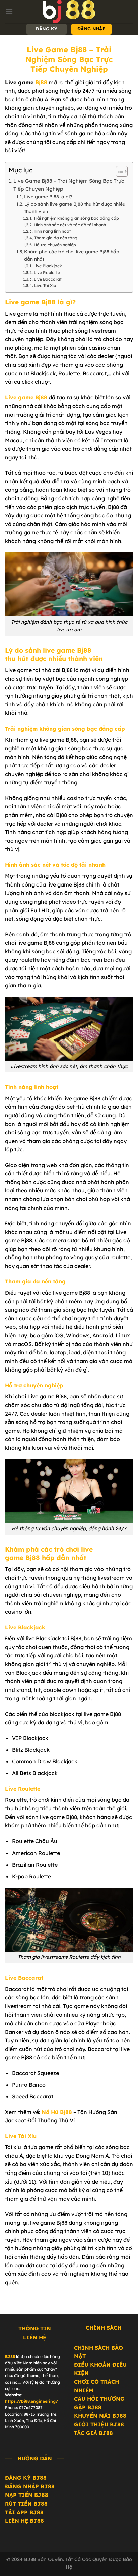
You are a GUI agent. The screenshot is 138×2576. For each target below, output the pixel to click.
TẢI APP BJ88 (24, 2512)
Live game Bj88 (26, 397)
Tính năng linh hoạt (52, 231)
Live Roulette (47, 272)
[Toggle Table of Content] (118, 171)
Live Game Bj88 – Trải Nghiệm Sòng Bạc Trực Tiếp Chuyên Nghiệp (69, 185)
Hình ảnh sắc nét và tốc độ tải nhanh (70, 225)
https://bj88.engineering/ (31, 2401)
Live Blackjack (48, 266)
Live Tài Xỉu (45, 285)
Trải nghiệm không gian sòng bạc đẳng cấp (76, 218)
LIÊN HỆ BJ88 (24, 2521)
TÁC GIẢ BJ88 (93, 2433)
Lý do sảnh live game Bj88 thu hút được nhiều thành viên (75, 208)
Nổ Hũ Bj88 (57, 2112)
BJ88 (10, 2356)
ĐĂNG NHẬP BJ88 (30, 2486)
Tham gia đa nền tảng (56, 238)
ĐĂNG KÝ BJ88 (26, 2478)
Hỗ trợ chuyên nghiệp (55, 245)
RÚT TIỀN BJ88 (26, 2504)
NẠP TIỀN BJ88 (27, 2495)
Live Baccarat (48, 279)
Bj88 (41, 82)
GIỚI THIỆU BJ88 (99, 2424)
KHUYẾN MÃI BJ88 (100, 2416)
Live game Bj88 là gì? (48, 197)
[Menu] (9, 12)
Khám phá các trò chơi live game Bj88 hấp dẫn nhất (72, 255)
